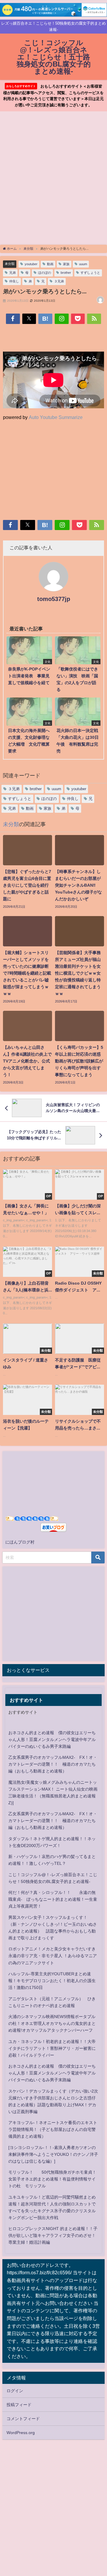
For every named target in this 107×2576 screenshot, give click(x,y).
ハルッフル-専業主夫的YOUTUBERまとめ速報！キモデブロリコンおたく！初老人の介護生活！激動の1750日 (52, 1981)
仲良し (14, 281)
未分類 (10, 264)
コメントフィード (23, 2419)
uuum (83, 264)
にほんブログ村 (20, 1542)
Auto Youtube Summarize (56, 417)
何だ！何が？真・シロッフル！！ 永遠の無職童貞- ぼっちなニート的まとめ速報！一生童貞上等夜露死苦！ (53, 1899)
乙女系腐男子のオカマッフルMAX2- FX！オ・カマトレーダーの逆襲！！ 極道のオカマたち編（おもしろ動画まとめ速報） (53, 1764)
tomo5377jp (54, 599)
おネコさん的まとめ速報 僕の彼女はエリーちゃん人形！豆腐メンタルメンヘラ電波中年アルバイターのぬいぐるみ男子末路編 (52, 1740)
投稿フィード (19, 2405)
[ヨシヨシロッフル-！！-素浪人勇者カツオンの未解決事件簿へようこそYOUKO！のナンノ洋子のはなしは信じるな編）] (53, 2154)
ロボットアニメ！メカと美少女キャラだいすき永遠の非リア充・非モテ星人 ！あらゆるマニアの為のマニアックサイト (53, 1956)
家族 (66, 264)
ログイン (15, 2391)
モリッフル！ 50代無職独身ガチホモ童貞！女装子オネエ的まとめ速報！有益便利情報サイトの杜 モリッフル (52, 2179)
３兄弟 (59, 281)
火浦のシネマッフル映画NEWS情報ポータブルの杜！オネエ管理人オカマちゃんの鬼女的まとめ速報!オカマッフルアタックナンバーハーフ (52, 2023)
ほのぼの (45, 273)
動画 (50, 264)
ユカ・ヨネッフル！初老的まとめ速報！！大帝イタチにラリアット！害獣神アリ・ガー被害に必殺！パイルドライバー (52, 2048)
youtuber (31, 264)
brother (66, 273)
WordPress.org (21, 2433)
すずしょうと (90, 273)
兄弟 (12, 273)
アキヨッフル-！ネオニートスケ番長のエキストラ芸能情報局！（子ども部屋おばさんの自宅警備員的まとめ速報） (53, 2129)
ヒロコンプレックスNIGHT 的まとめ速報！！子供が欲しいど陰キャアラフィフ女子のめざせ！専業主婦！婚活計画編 (53, 2235)
